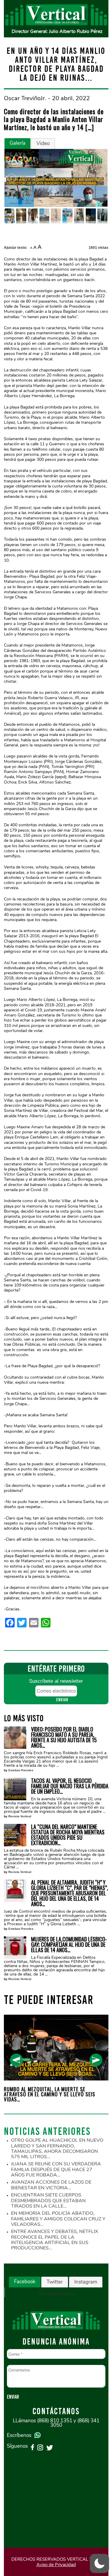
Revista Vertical (20, 1816)
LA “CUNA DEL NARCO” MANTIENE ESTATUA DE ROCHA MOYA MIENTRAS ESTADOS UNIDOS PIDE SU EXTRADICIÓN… (68, 1835)
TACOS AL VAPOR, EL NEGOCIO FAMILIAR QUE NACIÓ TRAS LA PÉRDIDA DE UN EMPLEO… (70, 1786)
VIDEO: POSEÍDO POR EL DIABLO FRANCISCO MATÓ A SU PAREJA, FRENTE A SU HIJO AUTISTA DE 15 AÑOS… (64, 1737)
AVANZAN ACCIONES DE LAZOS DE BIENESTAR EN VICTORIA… (51, 2185)
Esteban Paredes (21, 1770)
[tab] (17, 144)
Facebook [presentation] (25, 2282)
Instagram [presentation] (86, 2282)
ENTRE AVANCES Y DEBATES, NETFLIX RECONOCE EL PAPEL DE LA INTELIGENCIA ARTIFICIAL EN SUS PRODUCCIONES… (55, 2240)
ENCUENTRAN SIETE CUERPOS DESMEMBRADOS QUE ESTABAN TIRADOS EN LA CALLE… (48, 2201)
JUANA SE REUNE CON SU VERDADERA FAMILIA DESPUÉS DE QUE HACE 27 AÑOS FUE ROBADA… (56, 2169)
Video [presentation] (43, 143)
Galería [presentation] (17, 143)
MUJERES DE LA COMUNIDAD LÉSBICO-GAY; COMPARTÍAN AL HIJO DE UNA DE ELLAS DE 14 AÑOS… (69, 1944)
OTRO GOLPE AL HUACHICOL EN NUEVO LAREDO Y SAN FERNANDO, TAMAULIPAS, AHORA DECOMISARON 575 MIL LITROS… (57, 2149)
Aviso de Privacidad (56, 2565)
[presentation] (16, 2060)
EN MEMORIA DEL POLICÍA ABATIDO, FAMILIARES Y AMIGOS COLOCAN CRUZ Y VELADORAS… (58, 2219)
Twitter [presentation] (55, 2282)
